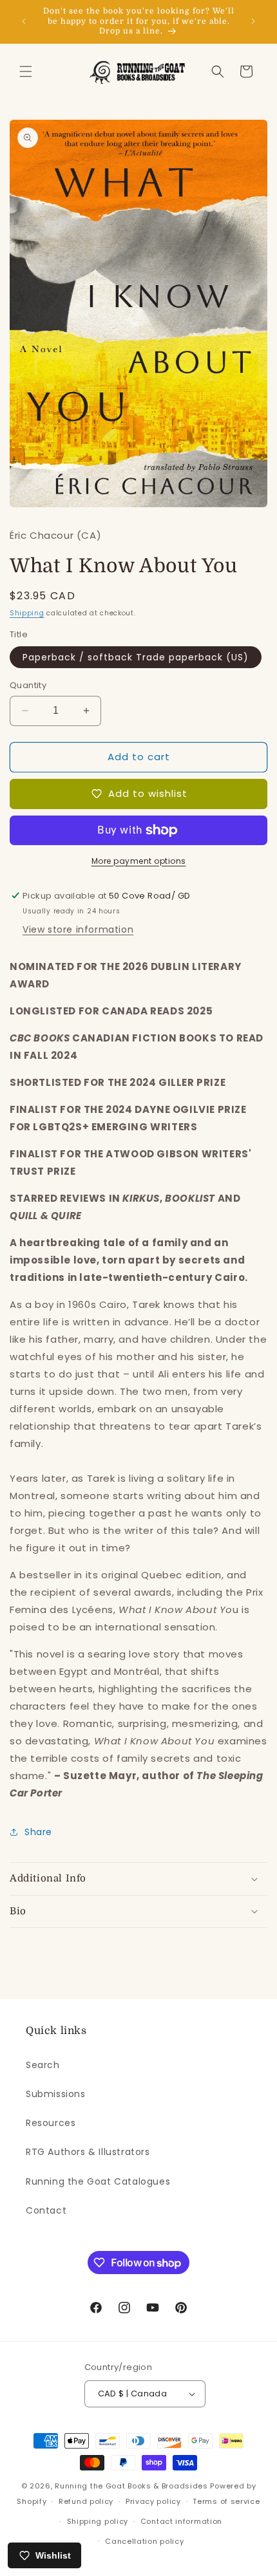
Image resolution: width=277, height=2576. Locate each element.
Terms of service (226, 2501)
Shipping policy (98, 2521)
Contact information (181, 2521)
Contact (46, 2210)
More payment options (139, 861)
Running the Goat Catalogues (98, 2181)
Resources (51, 2123)
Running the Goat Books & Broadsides (131, 2486)
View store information (78, 929)
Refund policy (86, 2501)
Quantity (28, 685)
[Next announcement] (253, 21)
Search (43, 2065)
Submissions (56, 2094)
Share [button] (38, 1832)
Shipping (27, 613)
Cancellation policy (144, 2541)
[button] (26, 71)
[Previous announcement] (24, 21)
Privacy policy (153, 2501)
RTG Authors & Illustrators (88, 2152)
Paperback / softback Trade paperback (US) (136, 657)
